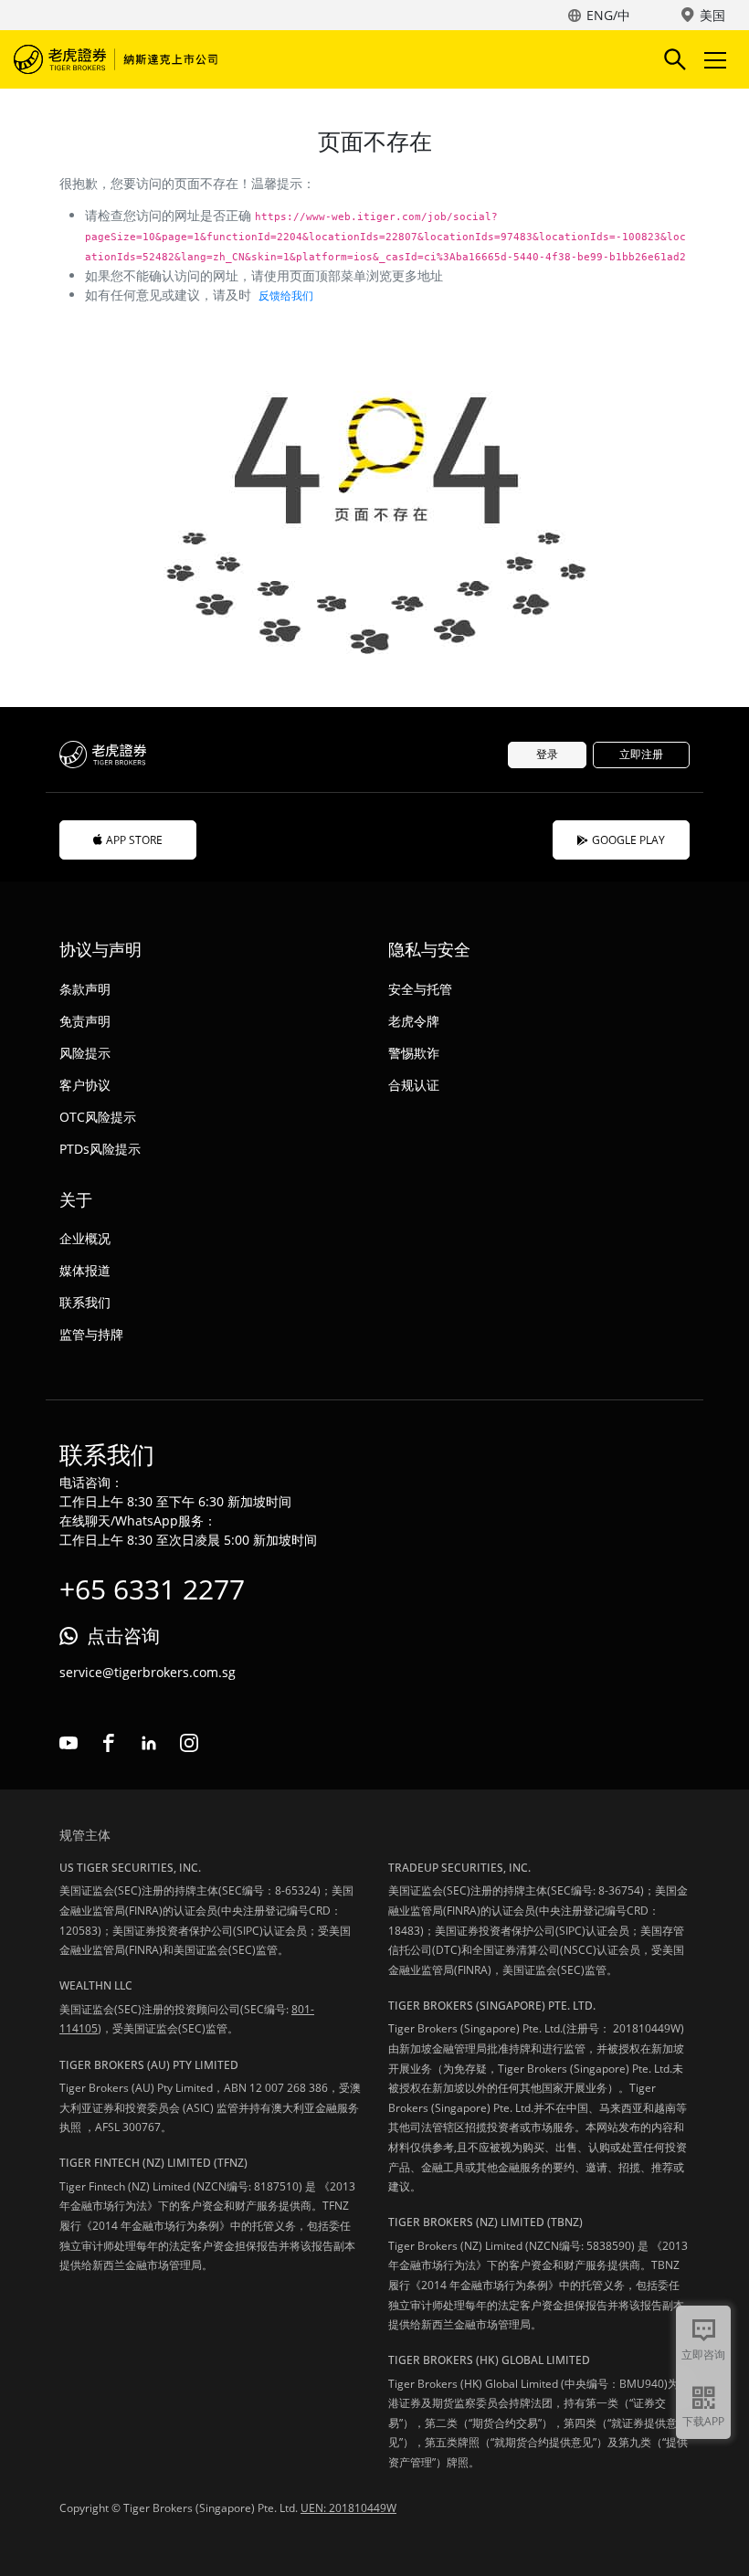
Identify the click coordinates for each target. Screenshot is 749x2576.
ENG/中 (608, 15)
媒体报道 (85, 1270)
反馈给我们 (286, 296)
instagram (189, 1743)
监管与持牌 (91, 1334)
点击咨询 (123, 1636)
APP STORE (134, 840)
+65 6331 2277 (152, 1589)
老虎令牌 (414, 1021)
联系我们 (85, 1302)
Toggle (717, 59)
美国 (712, 15)
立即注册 (641, 754)
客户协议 (85, 1085)
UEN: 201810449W (348, 2508)
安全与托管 (420, 989)
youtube (69, 1743)
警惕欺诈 (414, 1053)
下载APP (703, 2421)
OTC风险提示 (98, 1117)
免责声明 (85, 1021)
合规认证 (414, 1085)
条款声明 (85, 989)
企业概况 (85, 1238)
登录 (547, 754)
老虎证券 (119, 59)
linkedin (149, 1743)
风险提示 (85, 1053)
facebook (109, 1743)
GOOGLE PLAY (628, 840)
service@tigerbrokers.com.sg (148, 1672)
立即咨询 (703, 2354)
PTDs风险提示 (100, 1149)
